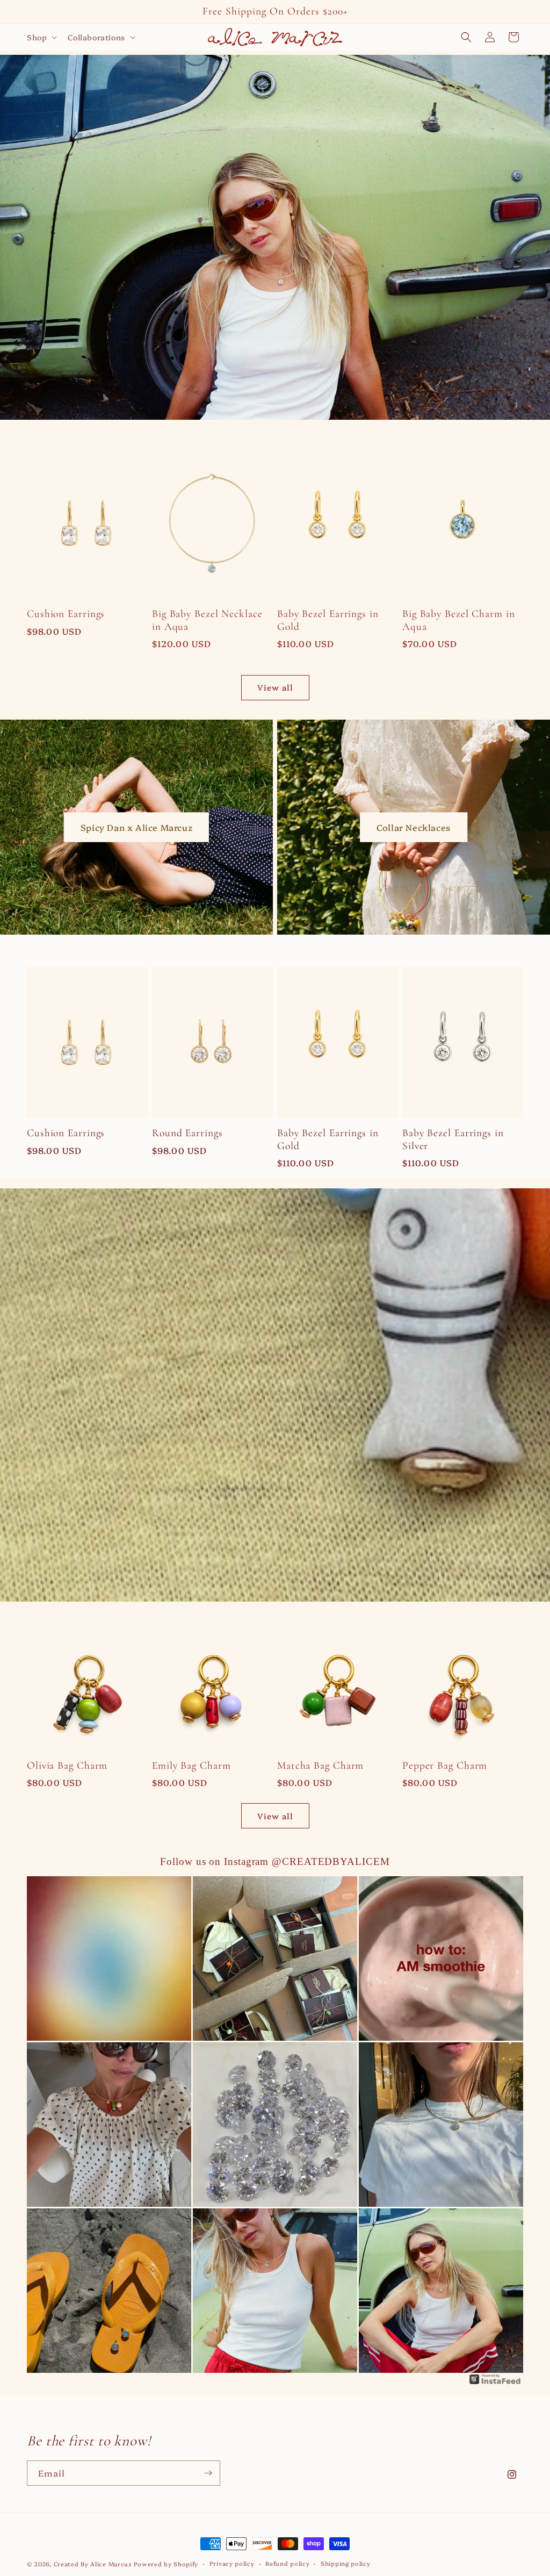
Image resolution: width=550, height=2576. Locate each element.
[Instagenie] (495, 2383)
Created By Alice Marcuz (93, 2564)
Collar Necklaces (414, 827)
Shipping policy (346, 2563)
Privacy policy (232, 2563)
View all (275, 687)
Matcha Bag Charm (320, 1766)
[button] (41, 37)
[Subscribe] (208, 2473)
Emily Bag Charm (191, 1766)
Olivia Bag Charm (67, 1766)
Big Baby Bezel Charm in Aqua (459, 620)
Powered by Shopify (166, 2564)
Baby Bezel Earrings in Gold (328, 620)
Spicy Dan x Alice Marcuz (136, 827)
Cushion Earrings (66, 614)
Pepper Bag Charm (445, 1766)
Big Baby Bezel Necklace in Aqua (207, 620)
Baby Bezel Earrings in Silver (453, 1139)
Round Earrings (187, 1133)
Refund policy (287, 2563)
